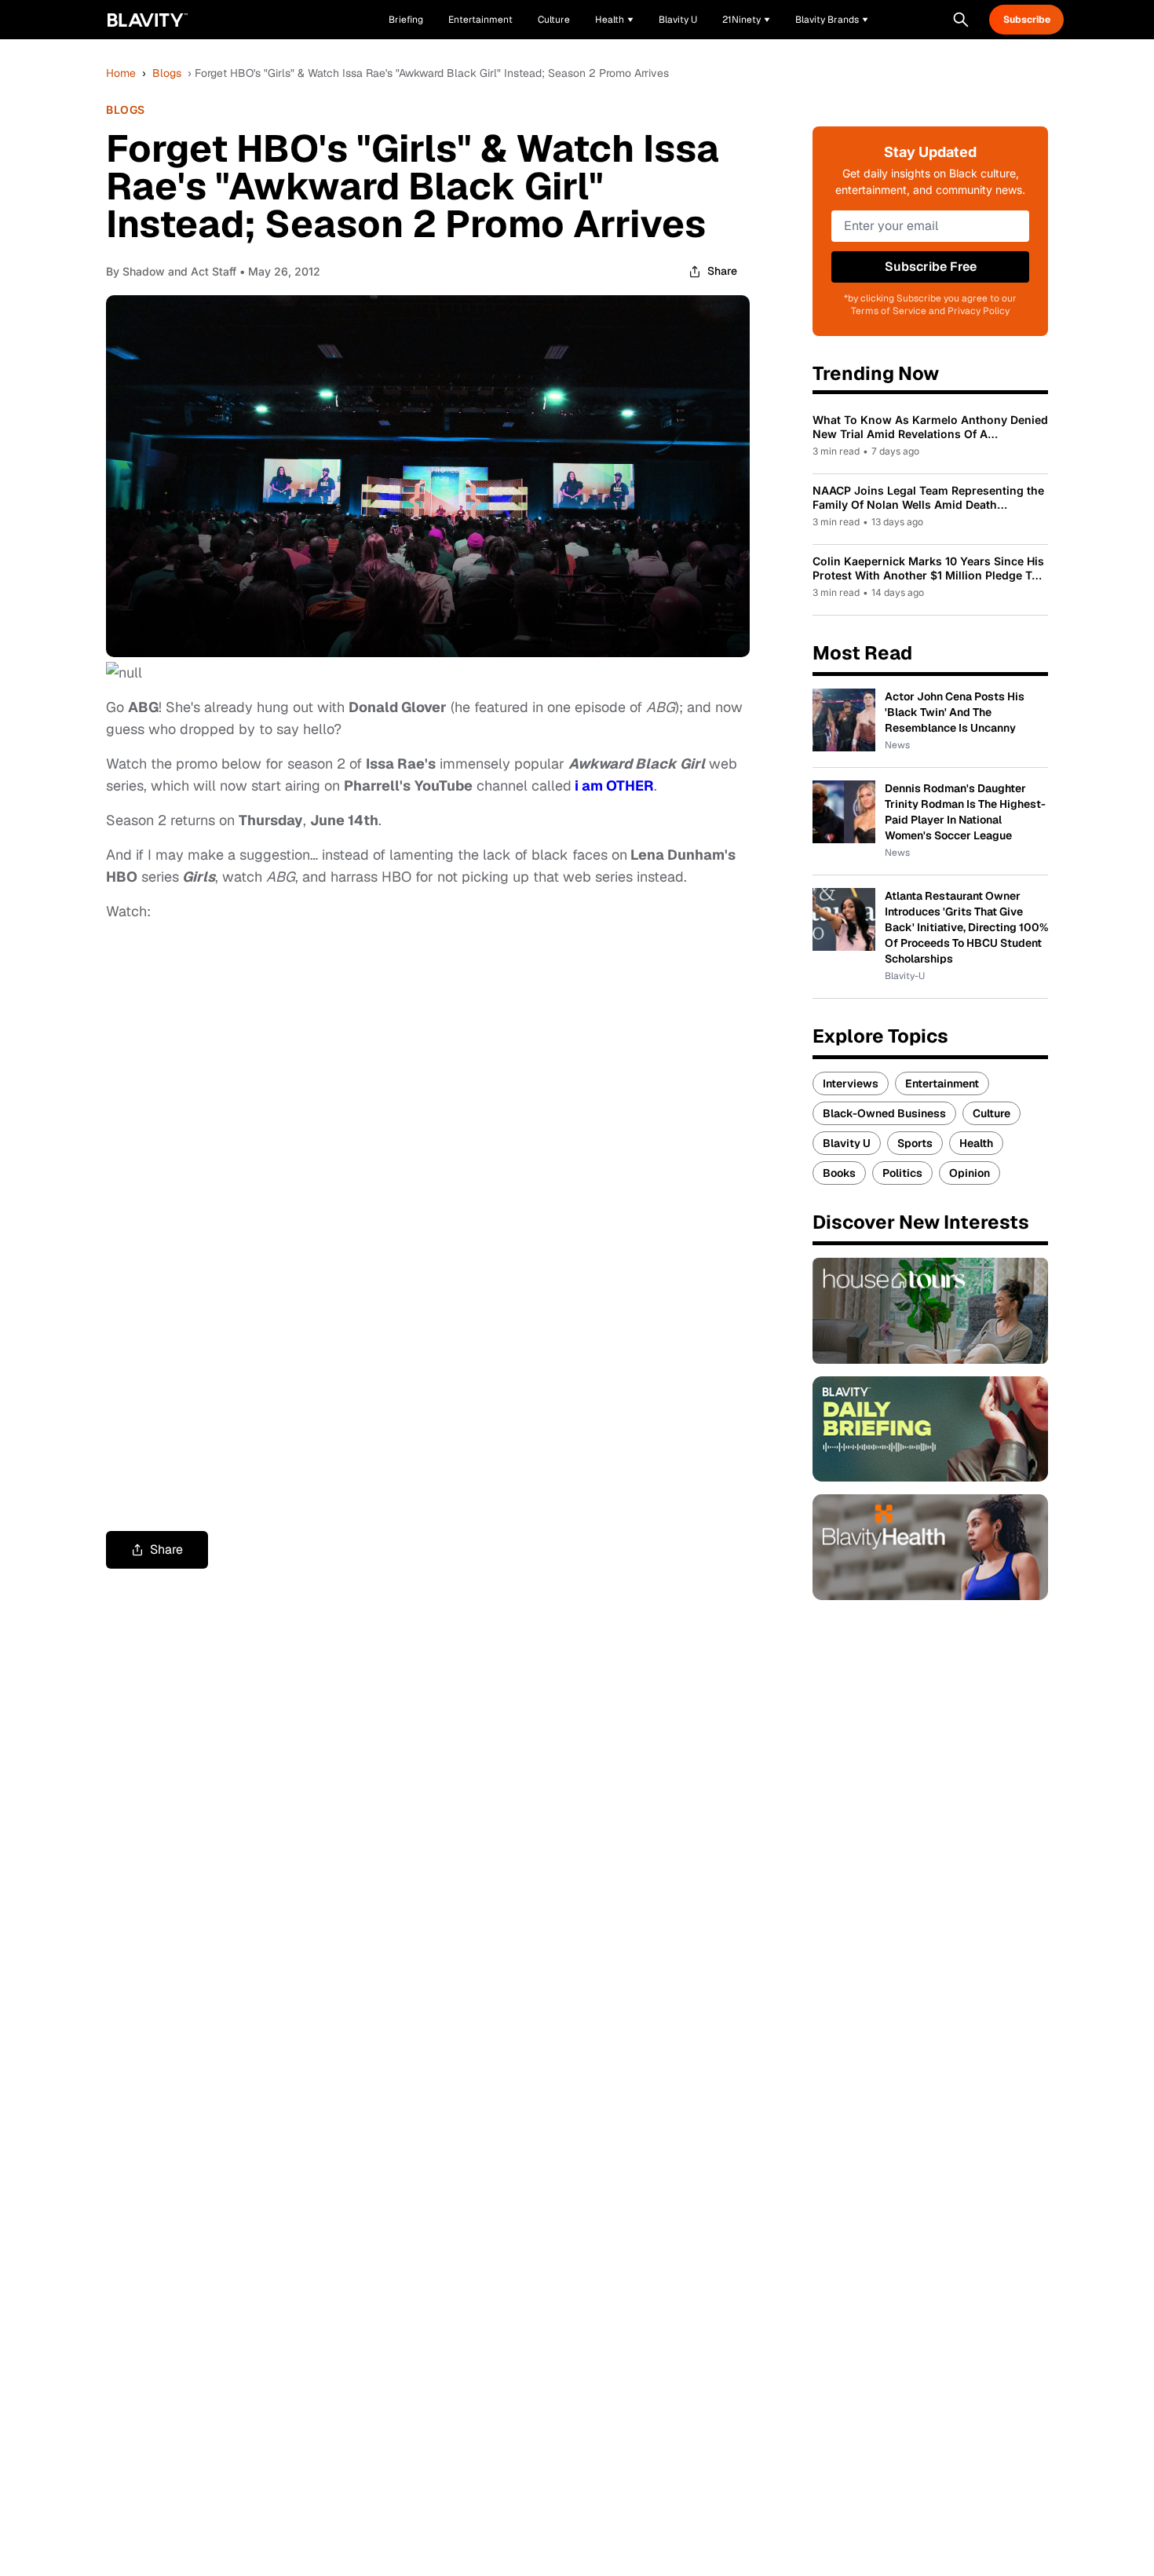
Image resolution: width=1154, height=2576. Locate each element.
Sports (915, 1143)
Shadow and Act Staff (179, 271)
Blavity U (847, 1143)
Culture (991, 1113)
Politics (902, 1173)
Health (976, 1143)
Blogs (167, 73)
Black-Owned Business (884, 1113)
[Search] (961, 20)
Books (839, 1173)
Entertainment (942, 1083)
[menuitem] (614, 20)
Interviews (851, 1083)
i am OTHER (614, 786)
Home (121, 73)
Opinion (970, 1173)
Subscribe (1027, 20)
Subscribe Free (931, 267)
